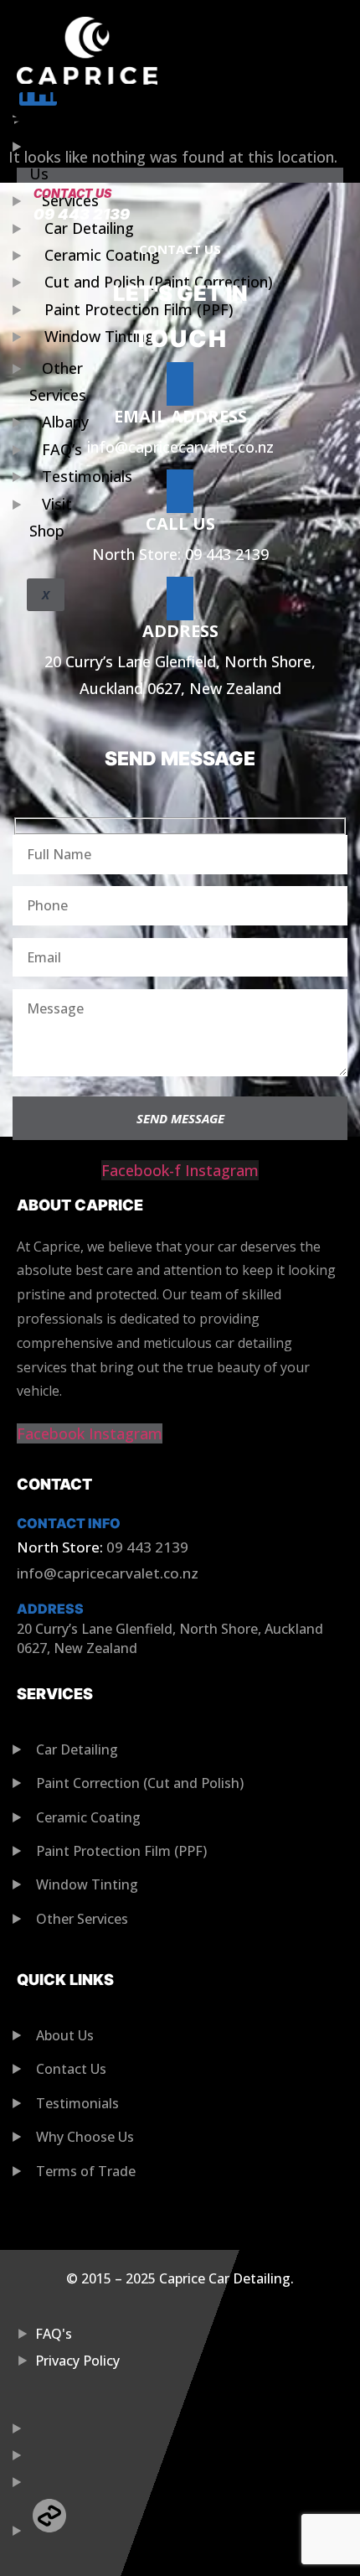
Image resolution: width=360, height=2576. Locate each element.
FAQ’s (62, 449)
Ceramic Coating (102, 255)
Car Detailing (89, 228)
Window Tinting (99, 336)
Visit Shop (51, 517)
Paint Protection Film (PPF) (139, 309)
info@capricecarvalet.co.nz (180, 447)
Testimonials (87, 476)
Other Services (58, 381)
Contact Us (72, 193)
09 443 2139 (82, 214)
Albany (65, 422)
